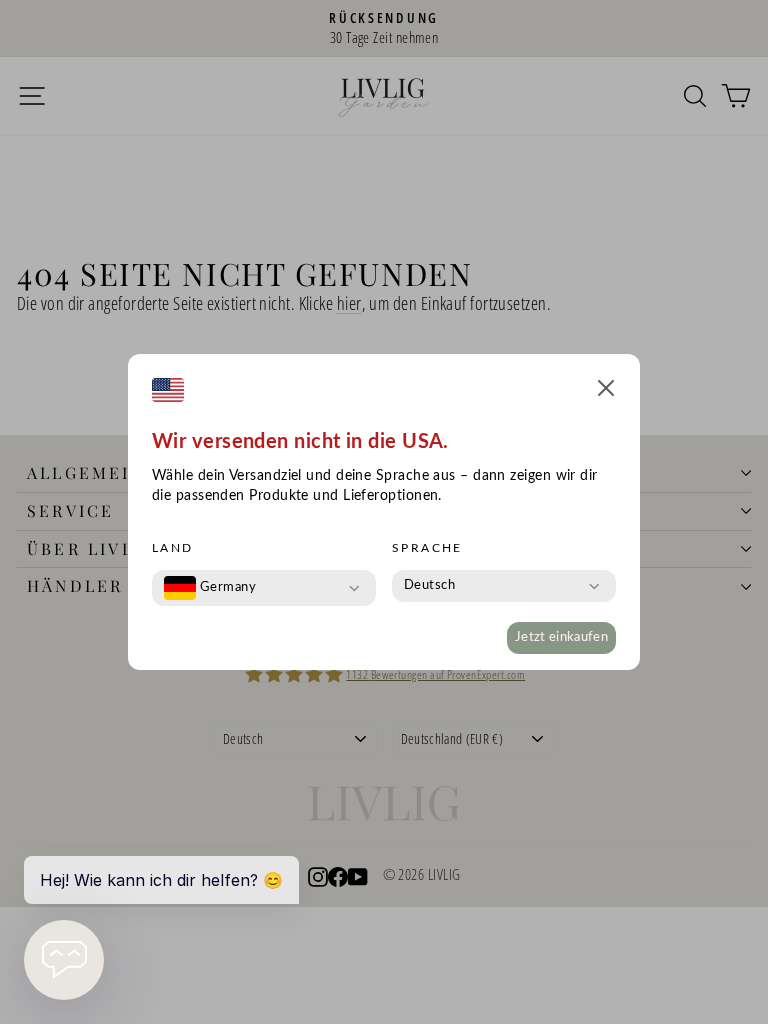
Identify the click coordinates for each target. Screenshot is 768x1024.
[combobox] (210, 588)
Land (173, 548)
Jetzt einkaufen (561, 637)
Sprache (427, 548)
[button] (606, 391)
